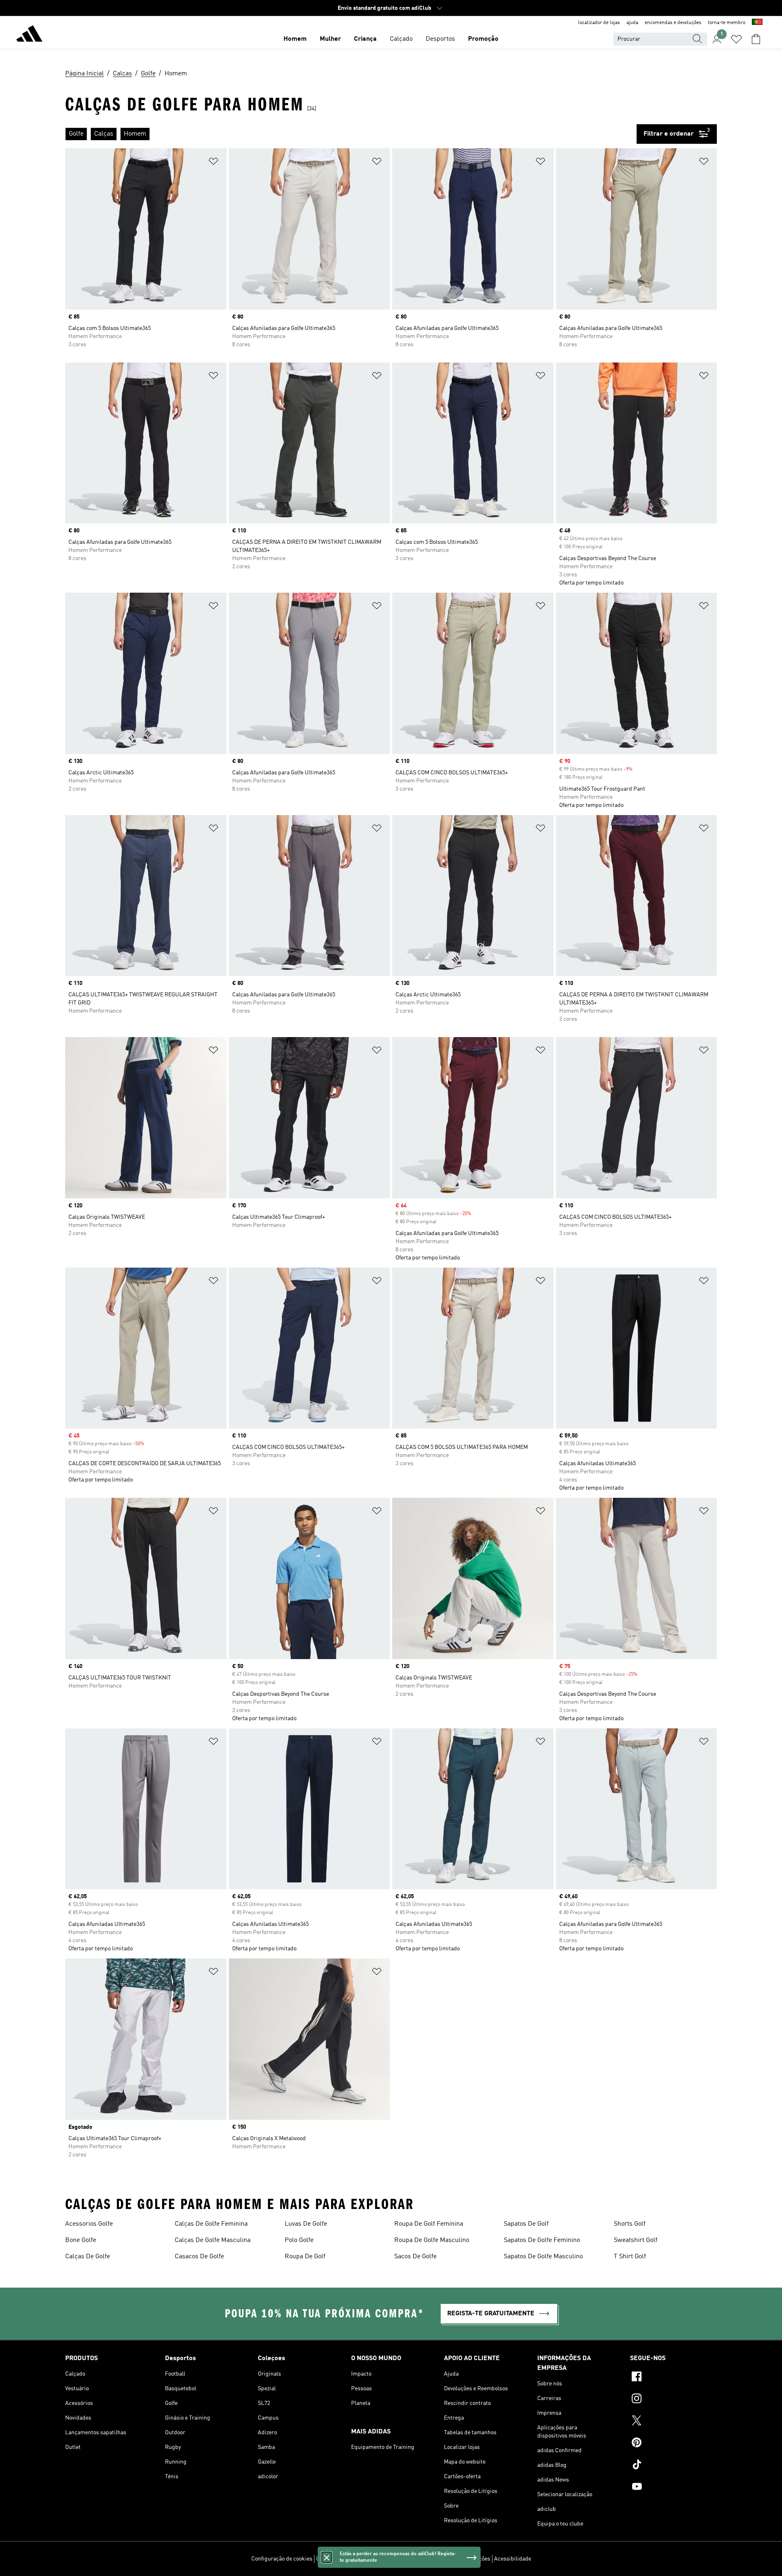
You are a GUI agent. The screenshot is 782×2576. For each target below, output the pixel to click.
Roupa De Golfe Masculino (432, 2240)
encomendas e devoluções (673, 23)
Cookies (371, 2559)
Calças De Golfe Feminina (211, 2224)
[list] (351, 134)
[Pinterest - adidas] (673, 2444)
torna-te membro (727, 23)
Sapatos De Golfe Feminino (542, 2240)
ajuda (632, 23)
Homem (295, 39)
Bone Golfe (81, 2240)
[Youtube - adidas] (673, 2488)
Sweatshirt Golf (636, 2240)
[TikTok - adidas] (673, 2466)
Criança (365, 39)
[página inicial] (29, 35)
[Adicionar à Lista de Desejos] (213, 163)
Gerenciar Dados (337, 2559)
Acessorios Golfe (89, 2224)
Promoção (483, 39)
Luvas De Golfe (306, 2224)
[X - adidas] (673, 2422)
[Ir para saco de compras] (756, 39)
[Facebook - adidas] (673, 2378)
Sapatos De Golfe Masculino (543, 2257)
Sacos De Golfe (415, 2257)
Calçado (401, 39)
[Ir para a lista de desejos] (736, 39)
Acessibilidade (513, 2559)
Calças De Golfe (88, 2257)
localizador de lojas (599, 23)
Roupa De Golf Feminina (429, 2224)
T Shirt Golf (630, 2257)
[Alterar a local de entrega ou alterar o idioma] (757, 23)
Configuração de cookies (282, 2559)
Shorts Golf (630, 2224)
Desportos (440, 39)
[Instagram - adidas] (673, 2400)
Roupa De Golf (305, 2257)
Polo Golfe (299, 2240)
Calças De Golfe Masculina (213, 2240)
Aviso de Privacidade (411, 2559)
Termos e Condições (465, 2559)
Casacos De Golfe (199, 2257)
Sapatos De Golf (526, 2224)
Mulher (330, 39)
